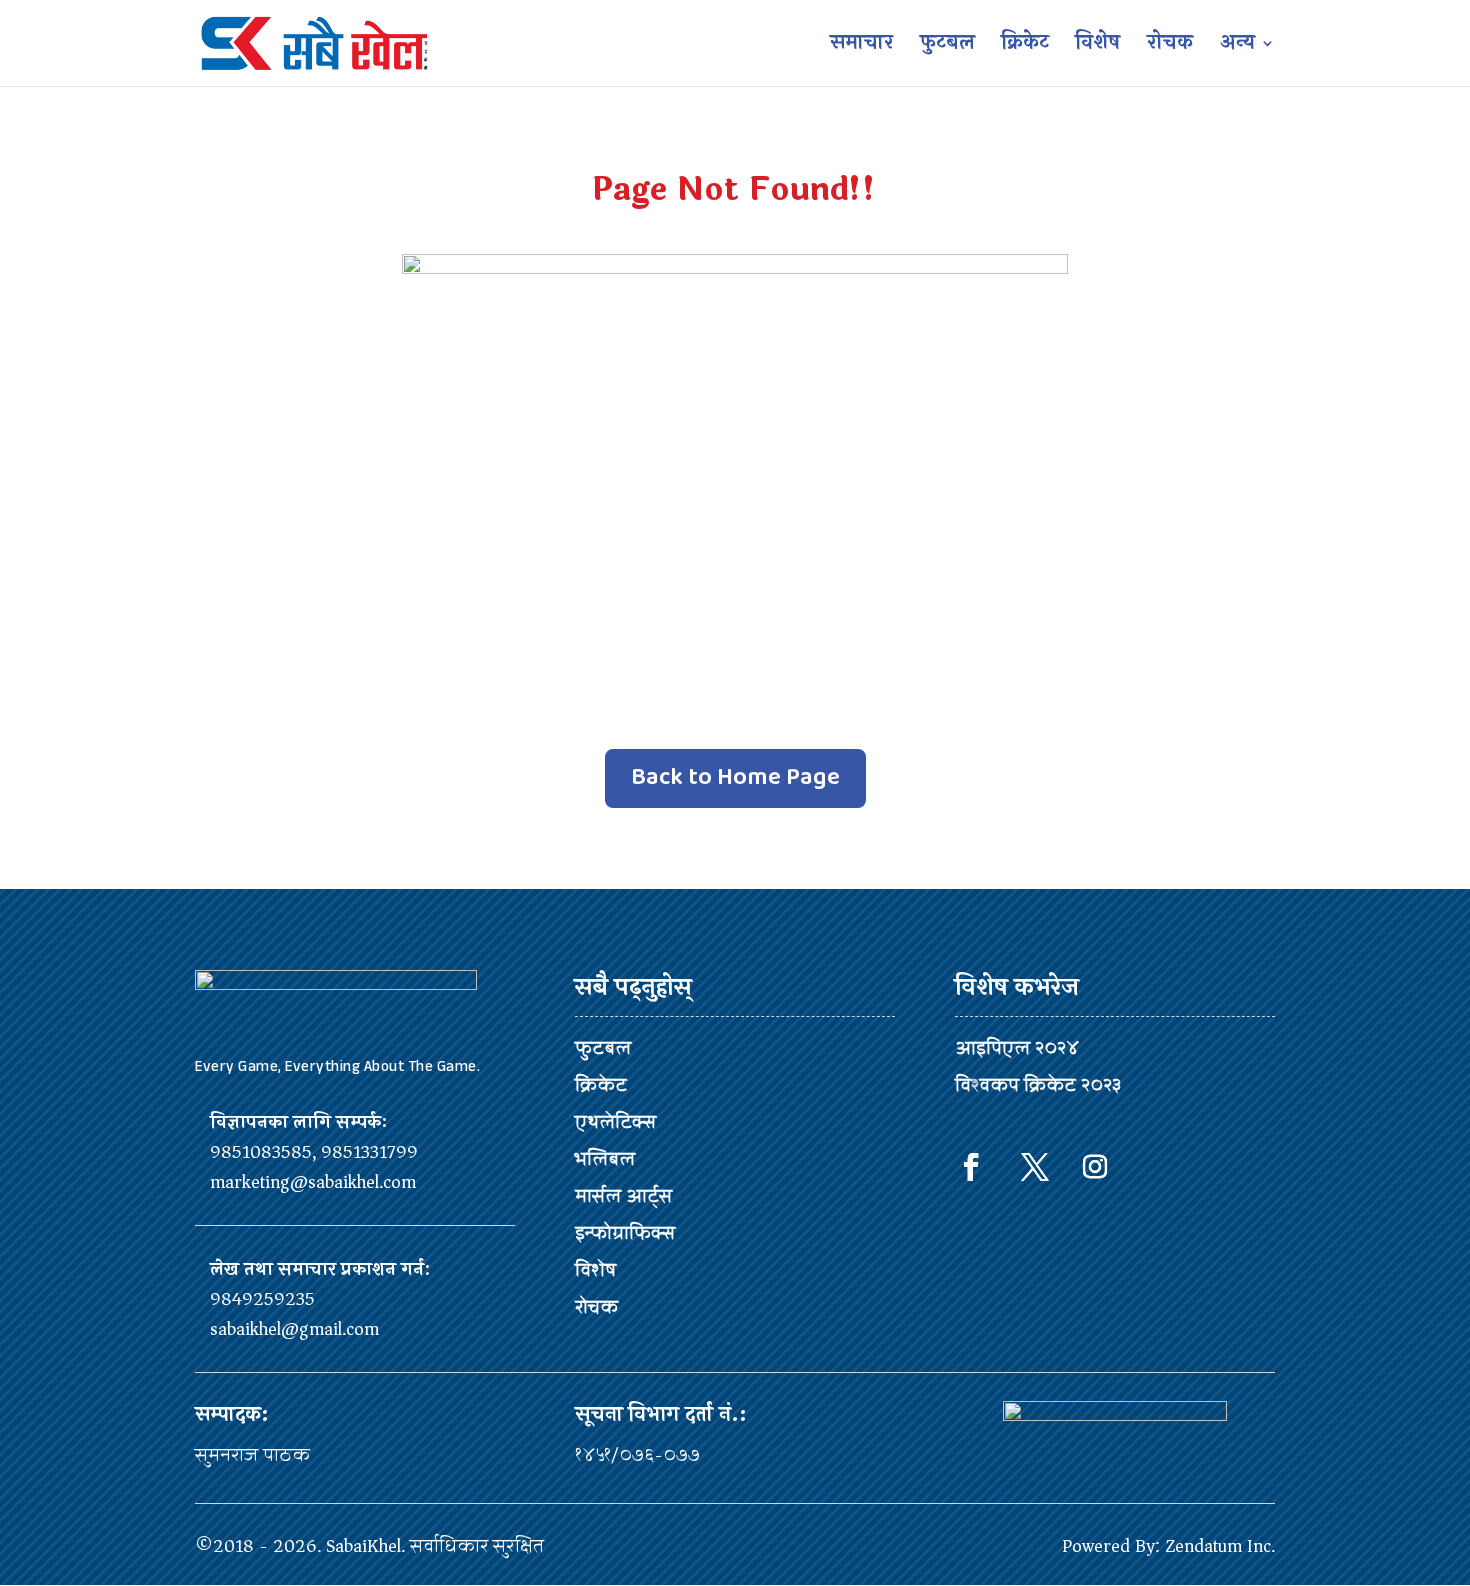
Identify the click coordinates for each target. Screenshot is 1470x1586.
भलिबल (605, 1159)
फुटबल (947, 47)
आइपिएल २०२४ (1017, 1048)
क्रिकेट (1025, 47)
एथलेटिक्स (615, 1122)
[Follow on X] (1035, 1167)
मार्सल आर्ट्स (623, 1196)
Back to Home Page (735, 777)
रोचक (1170, 47)
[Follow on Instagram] (1095, 1167)
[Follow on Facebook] (971, 1167)
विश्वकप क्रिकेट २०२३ (1038, 1085)
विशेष (1098, 47)
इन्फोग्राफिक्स (625, 1233)
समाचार (861, 47)
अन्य (1237, 47)
